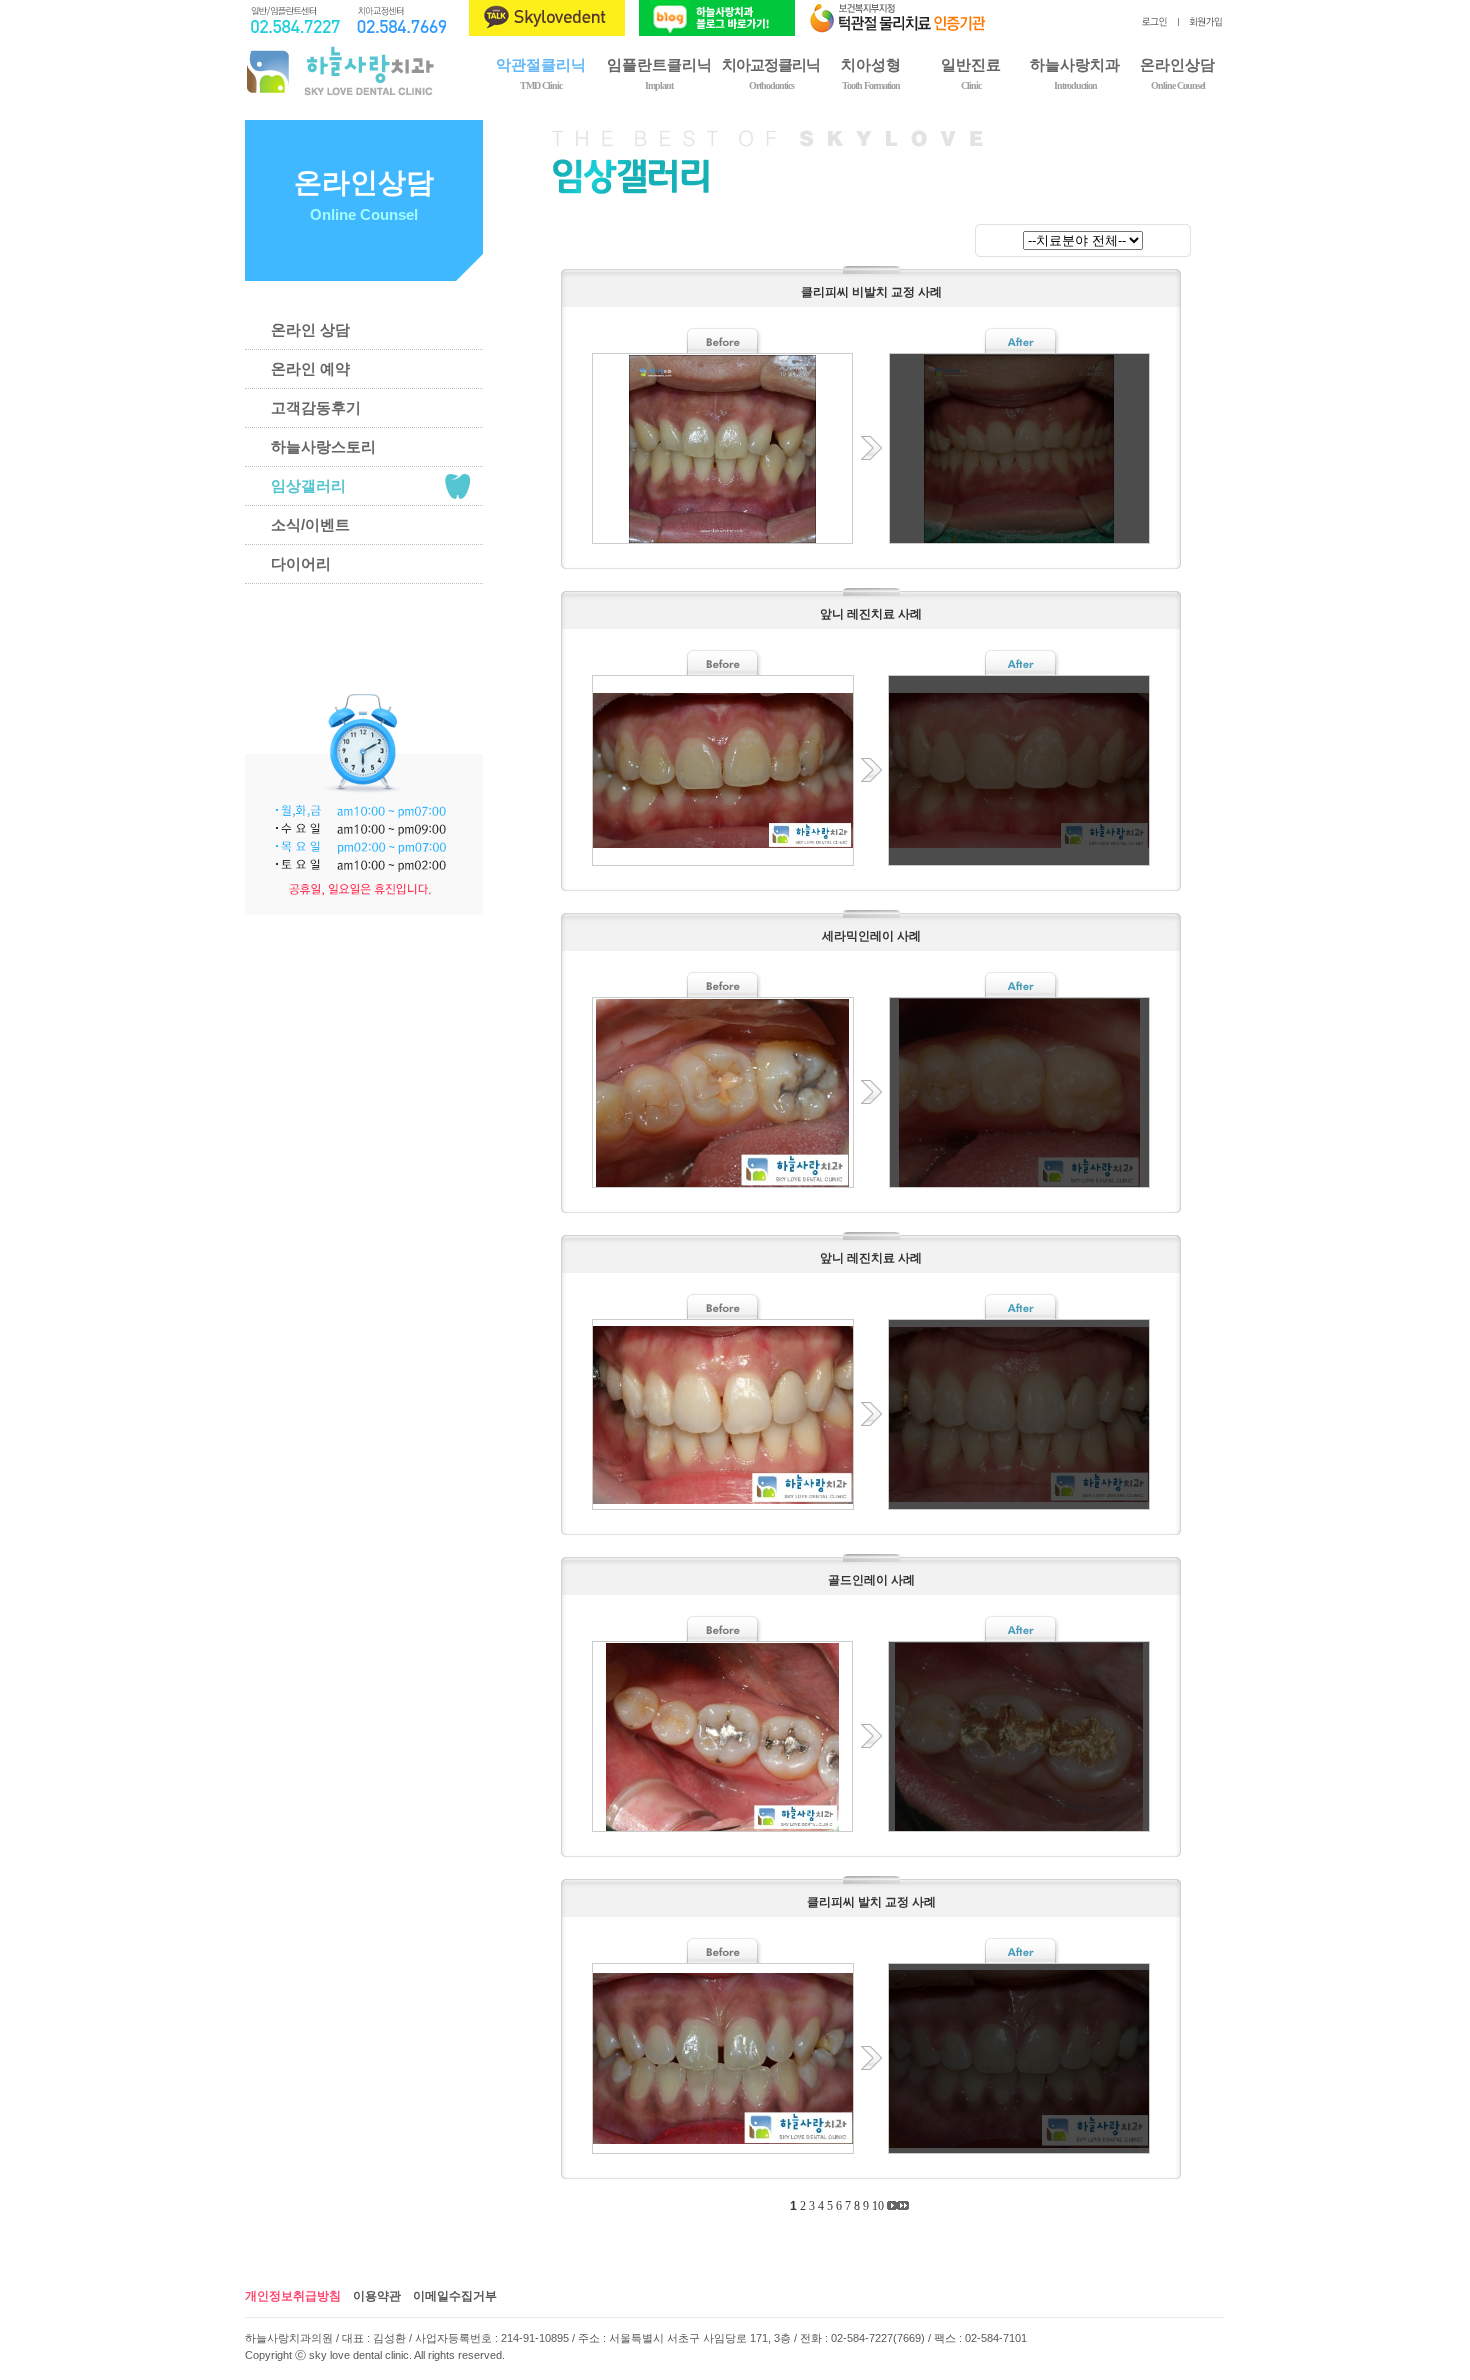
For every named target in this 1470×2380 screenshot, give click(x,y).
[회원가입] (1201, 25)
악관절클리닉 (541, 72)
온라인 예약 (310, 368)
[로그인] (1154, 25)
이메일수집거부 (455, 2296)
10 (878, 2206)
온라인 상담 (310, 329)
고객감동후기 (316, 407)
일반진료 (971, 72)
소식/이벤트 (310, 524)
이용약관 (377, 2296)
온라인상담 (1177, 72)
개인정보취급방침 (293, 2296)
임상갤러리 (308, 485)
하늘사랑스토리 (323, 446)
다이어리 (301, 563)
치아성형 (871, 72)
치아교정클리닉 (771, 72)
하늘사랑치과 (1075, 72)
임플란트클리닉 (659, 72)
